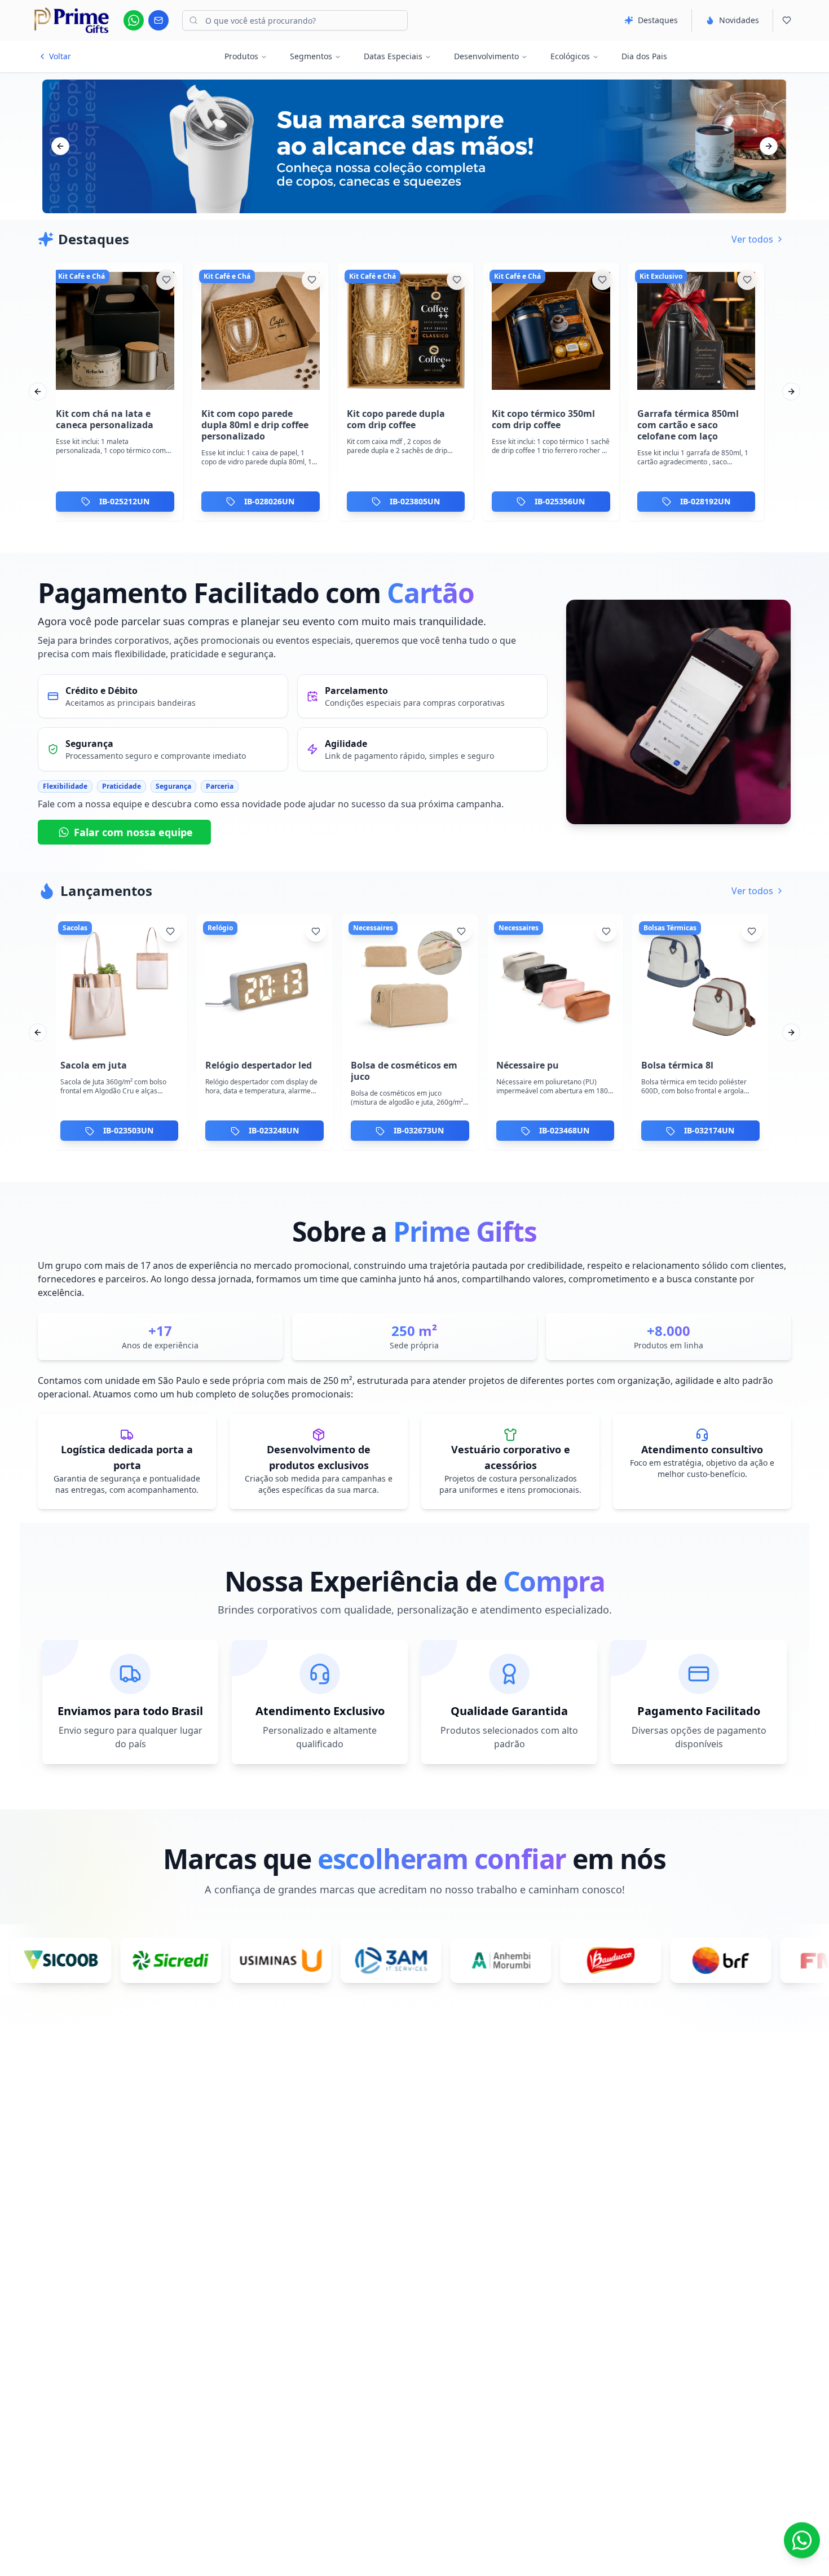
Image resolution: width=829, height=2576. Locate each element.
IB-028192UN (419, 501)
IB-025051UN (564, 501)
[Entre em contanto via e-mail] (158, 20)
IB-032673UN (419, 1131)
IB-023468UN (564, 1131)
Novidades (739, 20)
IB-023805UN (128, 501)
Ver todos (752, 239)
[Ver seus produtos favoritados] (787, 20)
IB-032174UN (709, 1131)
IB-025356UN (274, 501)
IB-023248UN (274, 1131)
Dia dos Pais (644, 56)
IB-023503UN (128, 1131)
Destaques (658, 20)
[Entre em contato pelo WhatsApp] (134, 20)
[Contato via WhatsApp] (802, 2545)
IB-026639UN (710, 501)
